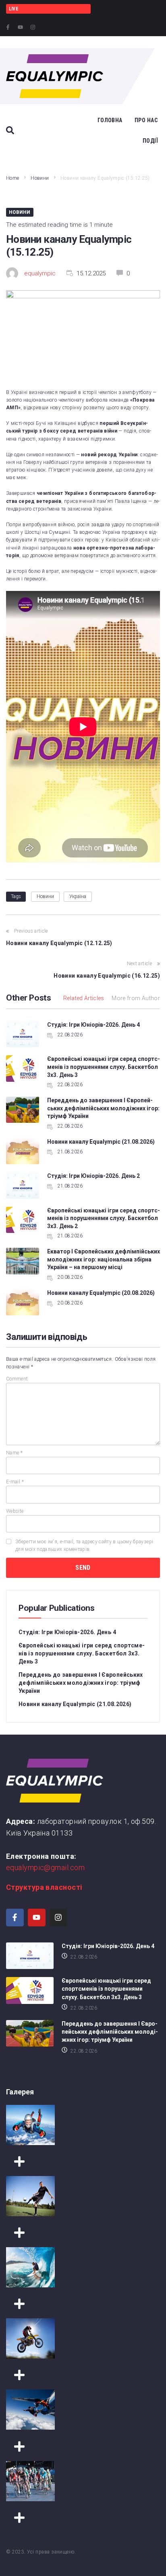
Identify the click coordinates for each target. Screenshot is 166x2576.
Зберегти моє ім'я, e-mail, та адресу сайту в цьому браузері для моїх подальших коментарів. (84, 1545)
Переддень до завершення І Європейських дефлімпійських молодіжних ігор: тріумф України (103, 1108)
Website (15, 1511)
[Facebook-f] (8, 27)
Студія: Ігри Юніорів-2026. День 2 (93, 1176)
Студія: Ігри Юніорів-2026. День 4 (93, 1025)
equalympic (40, 273)
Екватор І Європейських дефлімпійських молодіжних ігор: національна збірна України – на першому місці (104, 1259)
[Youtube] (20, 27)
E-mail (15, 1482)
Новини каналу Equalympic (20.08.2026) (101, 1293)
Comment (17, 1379)
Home (12, 178)
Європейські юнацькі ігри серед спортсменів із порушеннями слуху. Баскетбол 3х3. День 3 (104, 1067)
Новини (40, 178)
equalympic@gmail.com (45, 1867)
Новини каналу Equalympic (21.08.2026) (101, 1142)
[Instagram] (33, 27)
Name (14, 1453)
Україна (78, 896)
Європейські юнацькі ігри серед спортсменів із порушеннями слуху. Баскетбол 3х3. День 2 (104, 1218)
